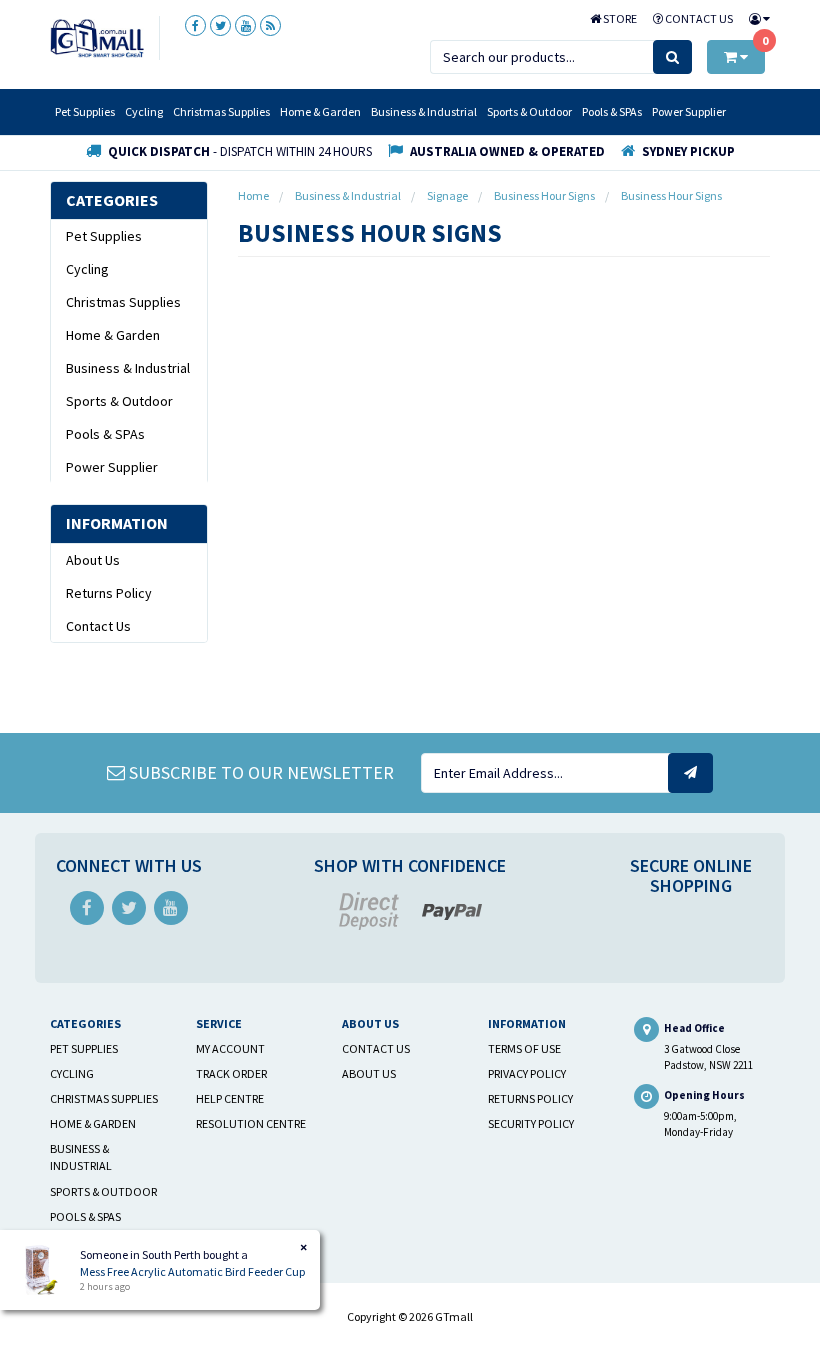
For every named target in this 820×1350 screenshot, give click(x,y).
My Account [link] (230, 1048)
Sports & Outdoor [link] (119, 401)
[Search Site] (672, 57)
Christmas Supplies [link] (123, 302)
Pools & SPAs (612, 111)
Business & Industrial (424, 111)
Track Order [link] (231, 1073)
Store (619, 18)
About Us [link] (93, 560)
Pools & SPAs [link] (105, 434)
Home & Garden (320, 111)
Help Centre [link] (230, 1098)
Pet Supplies (85, 111)
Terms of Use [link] (524, 1048)
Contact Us (698, 18)
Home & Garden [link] (113, 335)
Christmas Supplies (221, 111)
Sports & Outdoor (529, 111)
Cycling (144, 111)
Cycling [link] (87, 269)
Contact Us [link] (98, 626)
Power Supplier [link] (112, 467)
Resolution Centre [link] (251, 1123)
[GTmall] (97, 37)
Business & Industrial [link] (128, 368)
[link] (195, 25)
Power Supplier (689, 111)
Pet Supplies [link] (104, 236)
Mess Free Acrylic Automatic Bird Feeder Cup (192, 1271)
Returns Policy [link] (109, 593)
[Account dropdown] (755, 18)
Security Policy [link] (531, 1123)
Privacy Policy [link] (527, 1073)
